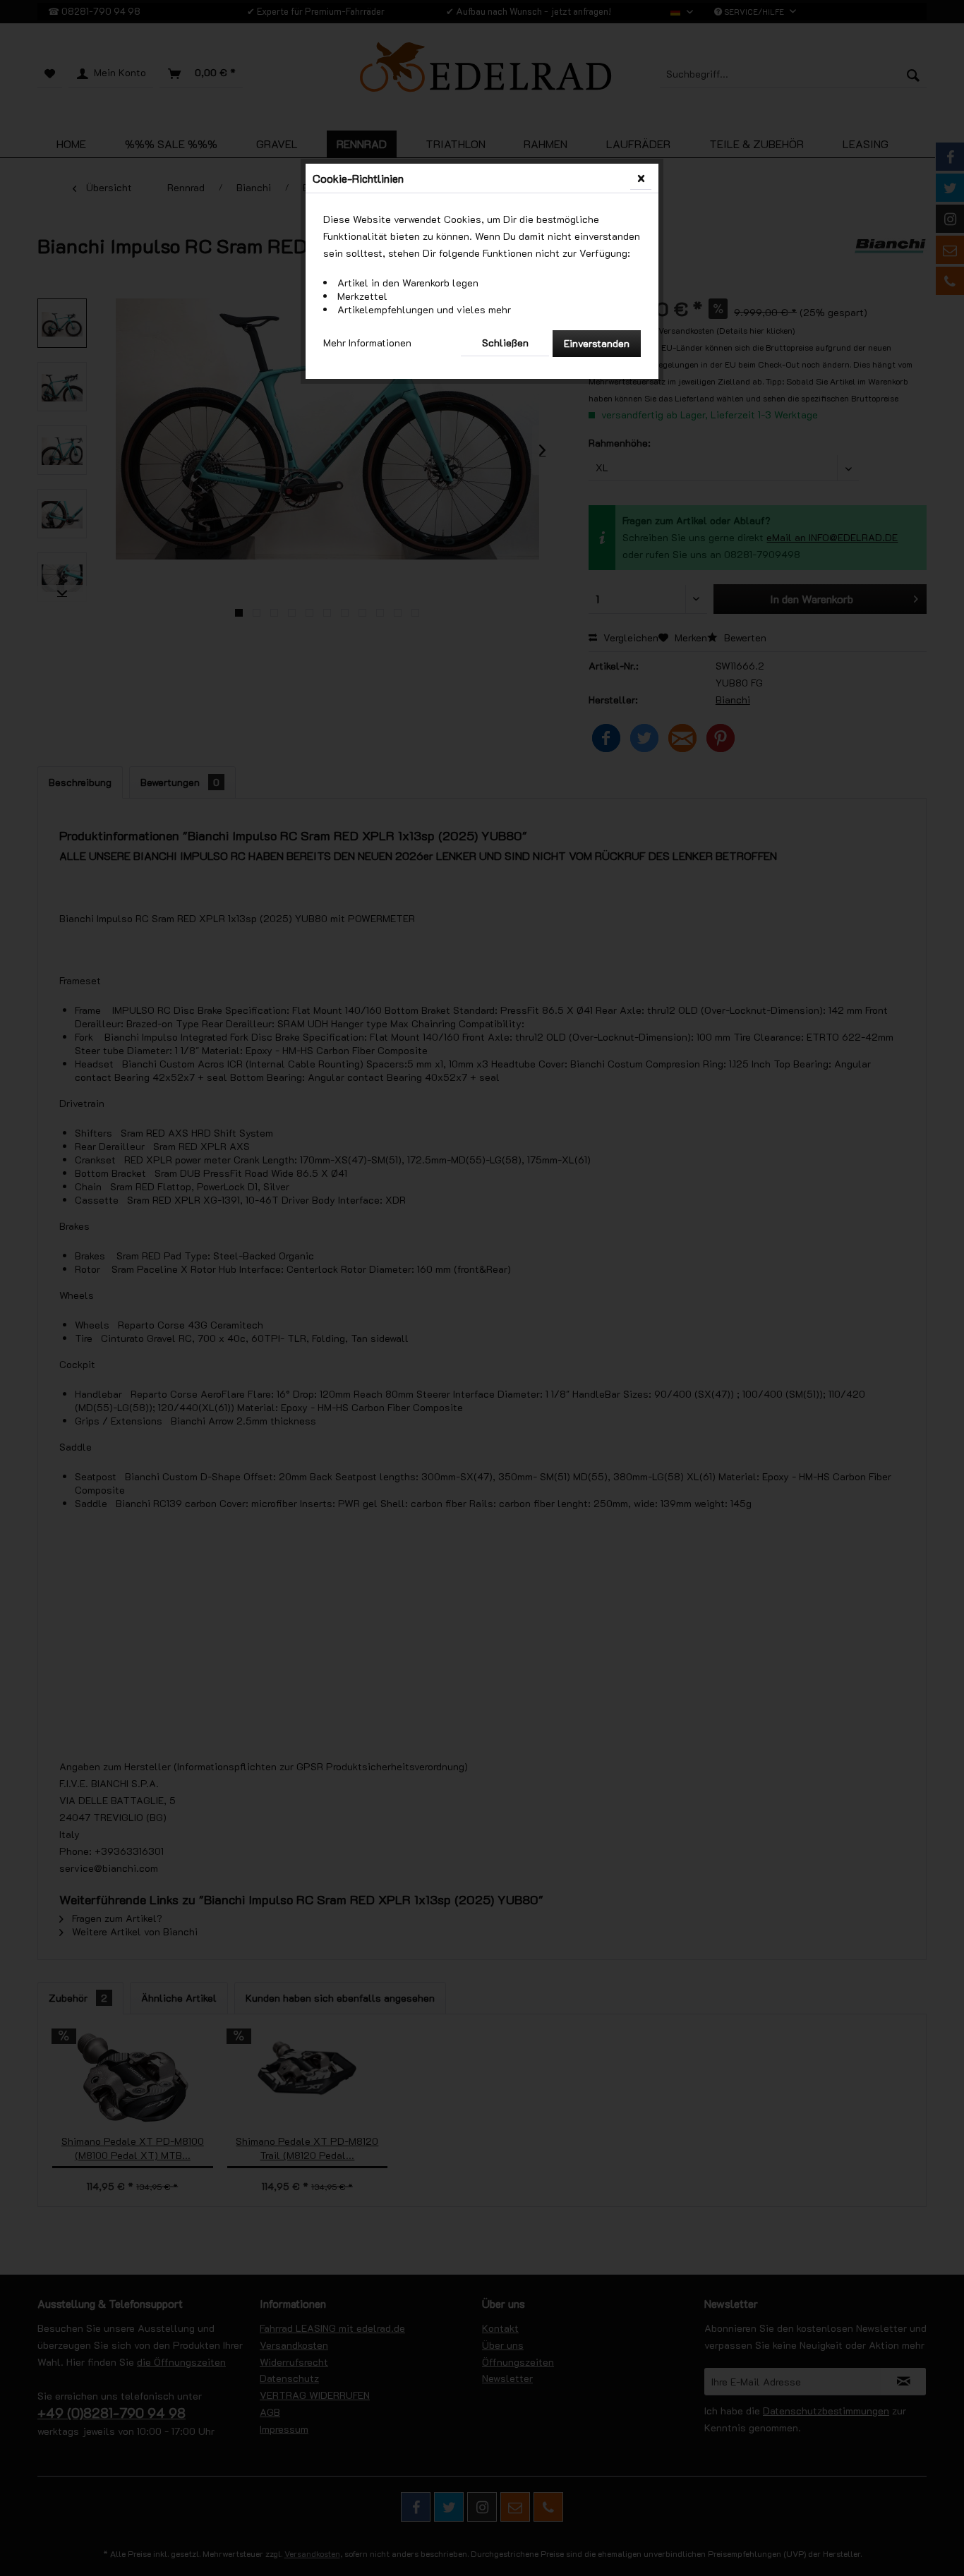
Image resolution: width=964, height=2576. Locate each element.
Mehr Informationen (367, 343)
